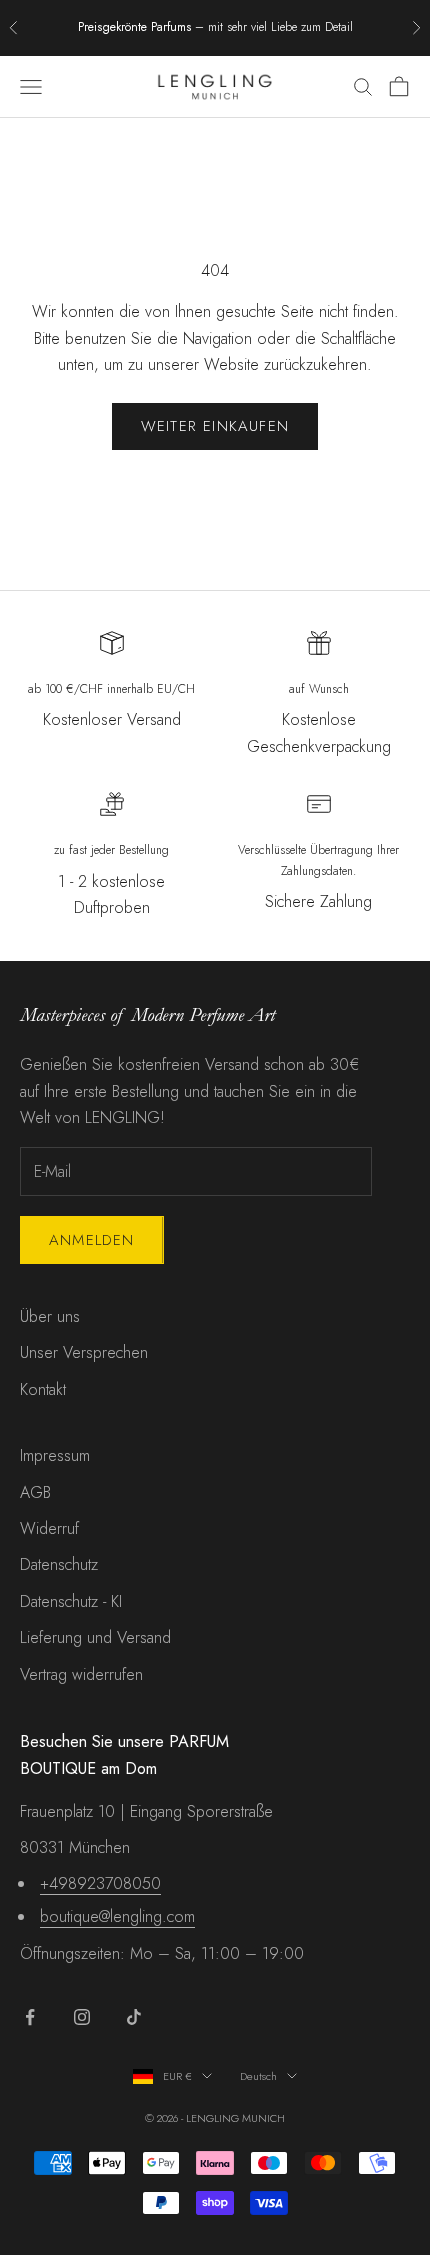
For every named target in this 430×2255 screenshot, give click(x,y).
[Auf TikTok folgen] (134, 2017)
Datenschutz (59, 1564)
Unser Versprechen (84, 1352)
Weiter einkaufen (215, 426)
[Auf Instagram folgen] (82, 2017)
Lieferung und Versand (95, 1637)
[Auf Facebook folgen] (30, 2017)
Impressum (55, 1455)
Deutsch (258, 2076)
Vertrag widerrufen (81, 1674)
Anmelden (92, 1240)
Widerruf (49, 1528)
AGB (35, 1492)
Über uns (50, 1316)
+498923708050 (100, 1883)
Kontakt (43, 1389)
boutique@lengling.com (117, 1916)
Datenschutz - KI (71, 1601)
